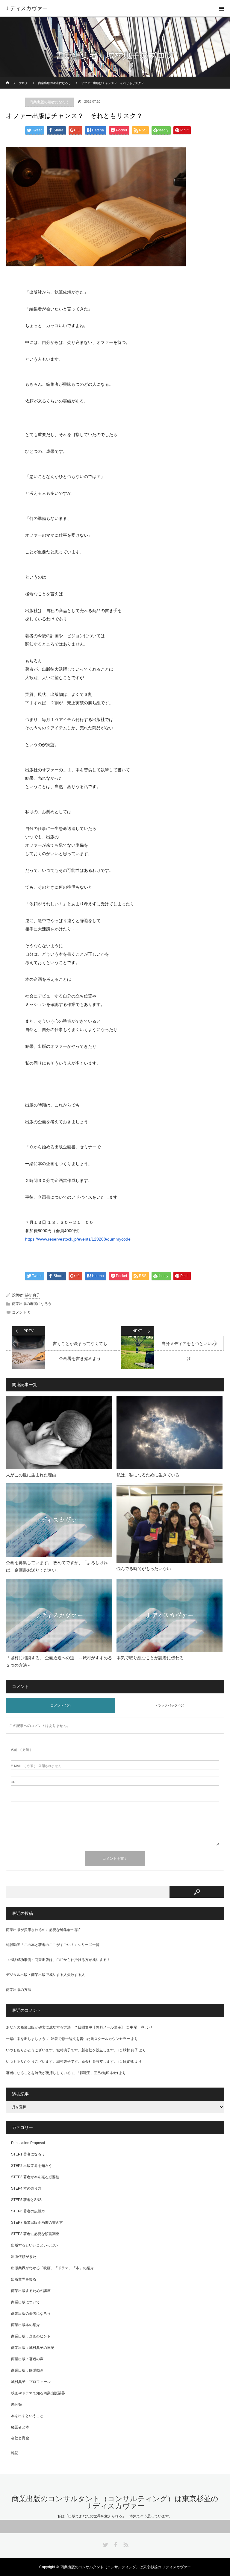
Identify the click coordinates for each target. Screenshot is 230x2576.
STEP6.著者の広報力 (28, 2211)
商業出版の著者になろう (55, 83)
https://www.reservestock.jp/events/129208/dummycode (78, 1239)
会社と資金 (20, 2438)
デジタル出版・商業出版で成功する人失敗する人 (46, 1975)
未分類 (16, 2405)
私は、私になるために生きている (150, 1475)
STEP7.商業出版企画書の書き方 (37, 2223)
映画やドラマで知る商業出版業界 (38, 2393)
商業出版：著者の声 (27, 2359)
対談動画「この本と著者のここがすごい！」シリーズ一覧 (53, 1945)
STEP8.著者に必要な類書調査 (35, 2234)
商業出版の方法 (19, 1990)
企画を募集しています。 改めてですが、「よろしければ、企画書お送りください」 (57, 1566)
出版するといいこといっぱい (34, 2245)
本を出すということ (27, 2416)
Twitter (105, 2544)
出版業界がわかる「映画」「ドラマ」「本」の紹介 (52, 2268)
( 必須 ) (21, 1750)
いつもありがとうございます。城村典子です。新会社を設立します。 (62, 2050)
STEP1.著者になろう (28, 2154)
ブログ (23, 83)
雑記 (15, 2453)
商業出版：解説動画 (27, 2370)
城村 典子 (32, 1295)
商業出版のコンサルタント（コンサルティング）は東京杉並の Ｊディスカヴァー (115, 2502)
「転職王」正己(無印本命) (97, 2073)
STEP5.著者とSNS (26, 2200)
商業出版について (25, 2302)
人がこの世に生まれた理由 (31, 1475)
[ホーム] (8, 79)
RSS (125, 2544)
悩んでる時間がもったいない (144, 1569)
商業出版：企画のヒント (31, 2336)
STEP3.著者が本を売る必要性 (35, 2177)
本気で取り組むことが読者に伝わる (150, 1658)
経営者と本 (20, 2427)
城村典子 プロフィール (31, 2382)
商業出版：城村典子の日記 (33, 2348)
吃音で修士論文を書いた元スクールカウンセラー (90, 2039)
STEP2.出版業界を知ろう (32, 2166)
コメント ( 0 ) (61, 1705)
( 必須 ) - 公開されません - (37, 1766)
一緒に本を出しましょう (26, 2039)
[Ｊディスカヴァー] (222, 8)
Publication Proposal (28, 2143)
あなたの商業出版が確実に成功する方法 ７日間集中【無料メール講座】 (65, 2027)
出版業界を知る (24, 2279)
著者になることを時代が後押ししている (38, 2073)
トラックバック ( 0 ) (170, 1705)
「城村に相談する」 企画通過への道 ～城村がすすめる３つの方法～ (59, 1662)
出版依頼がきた (24, 2257)
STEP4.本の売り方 (26, 2188)
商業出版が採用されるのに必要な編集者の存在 (44, 1930)
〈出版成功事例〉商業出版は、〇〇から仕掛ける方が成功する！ (58, 1960)
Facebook (115, 2544)
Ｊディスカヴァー (26, 8)
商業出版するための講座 (31, 2291)
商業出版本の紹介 (25, 2325)
